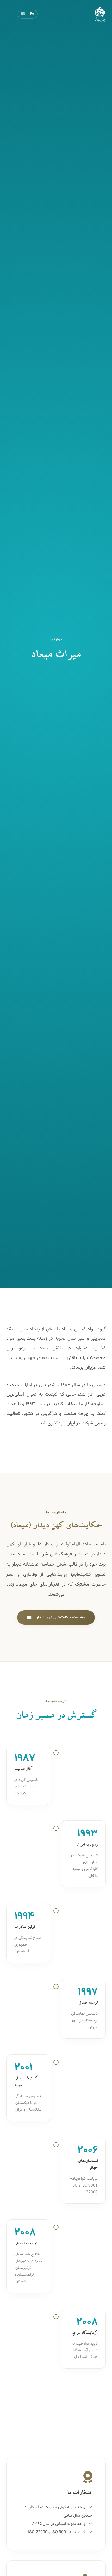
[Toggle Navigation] (9, 14)
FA (32, 14)
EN (23, 14)
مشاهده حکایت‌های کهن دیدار (61, 1617)
